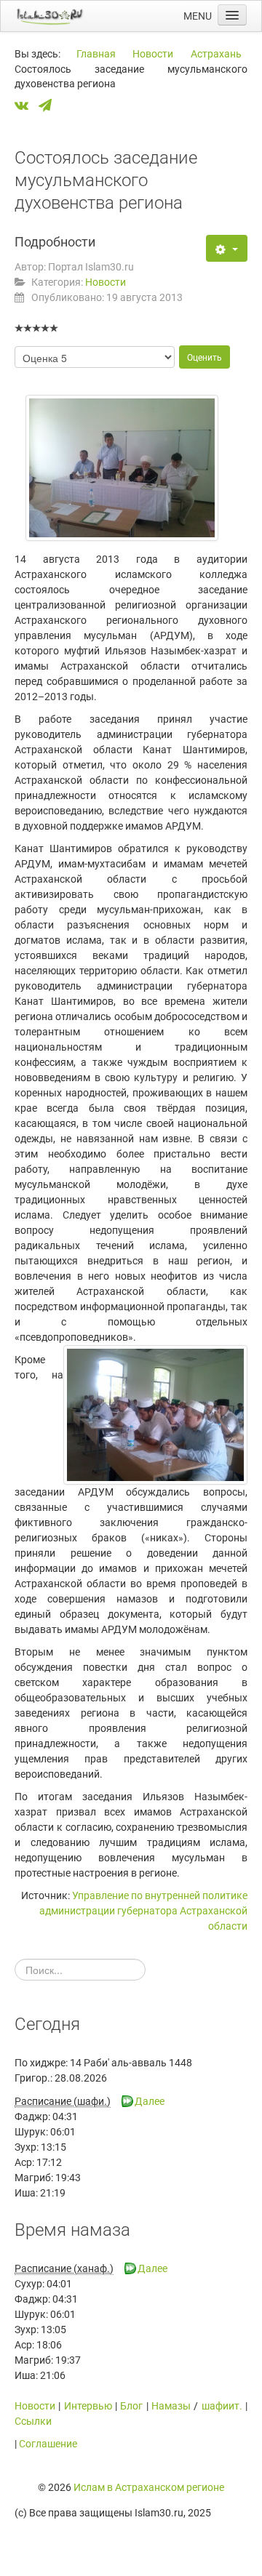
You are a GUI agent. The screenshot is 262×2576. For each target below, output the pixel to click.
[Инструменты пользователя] (227, 248)
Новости (106, 282)
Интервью (88, 2406)
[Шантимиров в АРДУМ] (122, 468)
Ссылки (33, 2421)
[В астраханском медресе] (155, 1415)
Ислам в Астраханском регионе (149, 2487)
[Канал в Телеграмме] (49, 106)
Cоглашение (48, 2444)
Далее (150, 2101)
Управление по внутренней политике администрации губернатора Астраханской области (143, 1911)
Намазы (171, 2406)
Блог (131, 2406)
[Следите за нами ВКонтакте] (25, 106)
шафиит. (222, 2406)
